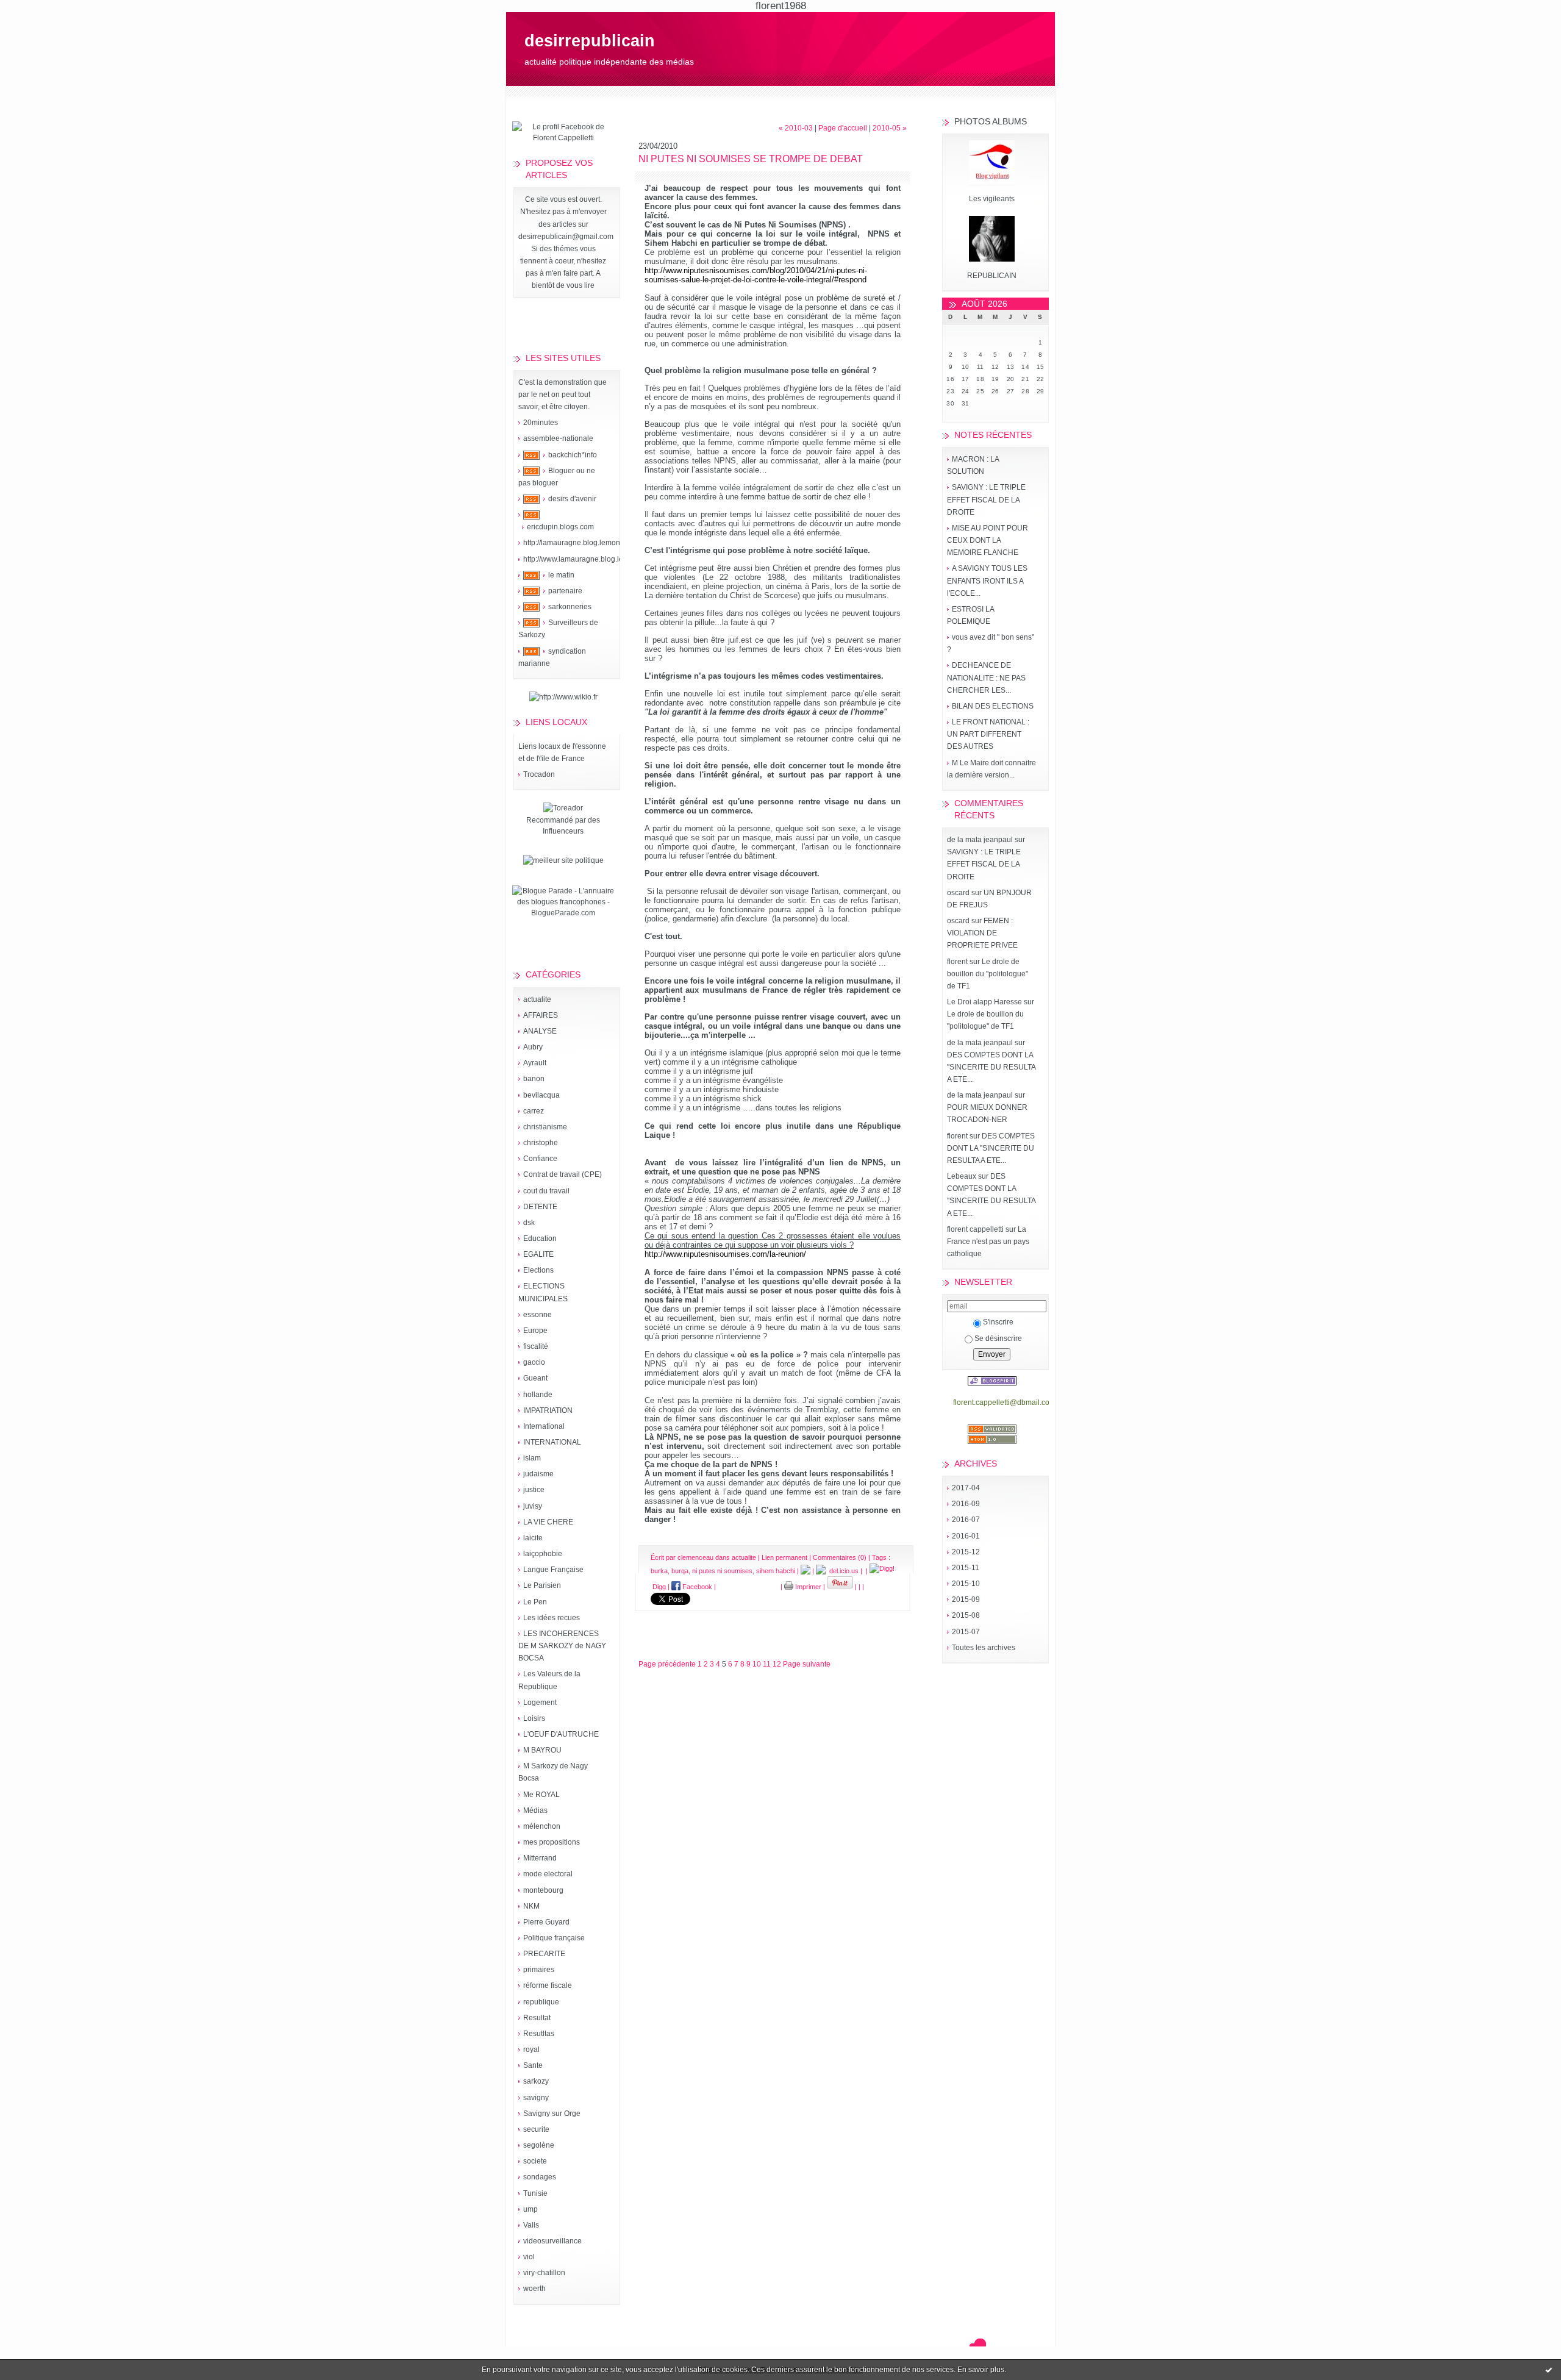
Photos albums (991, 121)
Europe (535, 1331)
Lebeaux (962, 1176)
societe (535, 2161)
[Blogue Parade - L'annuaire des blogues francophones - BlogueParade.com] (563, 913)
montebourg (543, 1890)
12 (777, 1664)
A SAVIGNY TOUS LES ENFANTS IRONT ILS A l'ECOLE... (987, 581)
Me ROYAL (541, 1795)
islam (532, 1458)
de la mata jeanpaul (980, 840)
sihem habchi (776, 1571)
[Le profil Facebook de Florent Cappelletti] (563, 138)
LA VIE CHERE (548, 1522)
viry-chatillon (544, 2273)
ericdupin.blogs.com (560, 527)
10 (757, 1664)
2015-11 (966, 1568)
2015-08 (966, 1615)
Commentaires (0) (840, 1557)
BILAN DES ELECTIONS (993, 706)
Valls (531, 2225)
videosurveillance (552, 2241)
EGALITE (538, 1254)
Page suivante (807, 1664)
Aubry (533, 1047)
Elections (538, 1270)
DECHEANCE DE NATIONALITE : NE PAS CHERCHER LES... (986, 677)
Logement (540, 1703)
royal (531, 2049)
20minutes (541, 423)
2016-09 (966, 1504)
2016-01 (966, 1536)
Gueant (535, 1378)
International (544, 1426)
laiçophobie (543, 1554)
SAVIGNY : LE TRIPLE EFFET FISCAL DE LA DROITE (986, 499)
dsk (529, 1223)
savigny (536, 2098)
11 (767, 1664)
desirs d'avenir (572, 499)
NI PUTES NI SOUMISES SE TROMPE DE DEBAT (751, 159)
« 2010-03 (796, 128)
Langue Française (553, 1570)
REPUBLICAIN (992, 276)
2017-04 (966, 1488)
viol (529, 2257)
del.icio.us (842, 1571)
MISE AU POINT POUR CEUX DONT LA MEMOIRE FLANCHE (988, 540)
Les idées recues (552, 1618)
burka (659, 1571)
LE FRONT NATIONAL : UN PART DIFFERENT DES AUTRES (988, 734)
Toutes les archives (984, 1648)
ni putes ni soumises (722, 1571)
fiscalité (536, 1346)
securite (536, 2129)
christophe (541, 1143)
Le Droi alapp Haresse (984, 1002)
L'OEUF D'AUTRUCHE (561, 1734)
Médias (535, 1810)
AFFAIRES (541, 1015)
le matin (561, 575)
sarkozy (536, 2081)
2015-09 (966, 1599)
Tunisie (535, 2193)
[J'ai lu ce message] (1549, 2370)
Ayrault (535, 1063)
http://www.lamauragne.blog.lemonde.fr (588, 559)
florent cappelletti (975, 1229)
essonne (538, 1315)
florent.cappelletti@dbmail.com (1004, 1403)
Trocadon (539, 774)
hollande (538, 1395)
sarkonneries (570, 607)
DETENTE (540, 1207)
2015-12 (966, 1552)
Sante (533, 2065)
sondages (540, 2177)
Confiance (540, 1159)
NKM (531, 1906)
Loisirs (534, 1718)
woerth (534, 2289)
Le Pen (535, 1602)
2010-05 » (890, 128)
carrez (534, 1111)
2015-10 (966, 1584)
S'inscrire (998, 1322)
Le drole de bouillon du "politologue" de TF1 (988, 974)
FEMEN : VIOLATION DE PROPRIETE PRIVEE (982, 933)
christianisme (545, 1127)
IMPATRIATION (548, 1410)
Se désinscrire (998, 1338)
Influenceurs (563, 831)
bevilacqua (541, 1095)
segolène (539, 2145)
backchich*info (573, 455)
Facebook (696, 1587)
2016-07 (966, 1520)
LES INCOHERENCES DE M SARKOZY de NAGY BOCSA (562, 1646)
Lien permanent (784, 1557)
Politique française (554, 1938)
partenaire (565, 591)
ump (530, 2209)
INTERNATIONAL (552, 1442)
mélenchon (542, 1826)
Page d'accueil (843, 128)
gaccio (534, 1362)
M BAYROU (542, 1750)
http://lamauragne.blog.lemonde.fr (579, 543)
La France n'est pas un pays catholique (988, 1242)
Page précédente (667, 1664)
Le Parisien (542, 1585)
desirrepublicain (590, 41)
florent (957, 962)
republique (541, 2002)
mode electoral (548, 1874)
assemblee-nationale (558, 438)
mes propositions (552, 1842)
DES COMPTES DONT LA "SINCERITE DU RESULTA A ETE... (991, 1067)
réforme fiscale (548, 1985)
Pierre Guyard (546, 1922)
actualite (537, 999)
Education (540, 1238)
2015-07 (966, 1632)
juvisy (533, 1506)
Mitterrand (540, 1858)
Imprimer (807, 1587)
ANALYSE (540, 1031)
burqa (680, 1571)
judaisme (538, 1474)
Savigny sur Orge (552, 2114)
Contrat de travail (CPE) (563, 1174)
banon (534, 1079)
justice (534, 1490)
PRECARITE (544, 1954)
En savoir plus (981, 2370)
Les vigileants (992, 199)
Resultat (537, 2018)
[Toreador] (563, 808)
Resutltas (539, 2034)
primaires (539, 1970)
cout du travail (546, 1191)
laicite (533, 1538)
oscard (958, 893)
